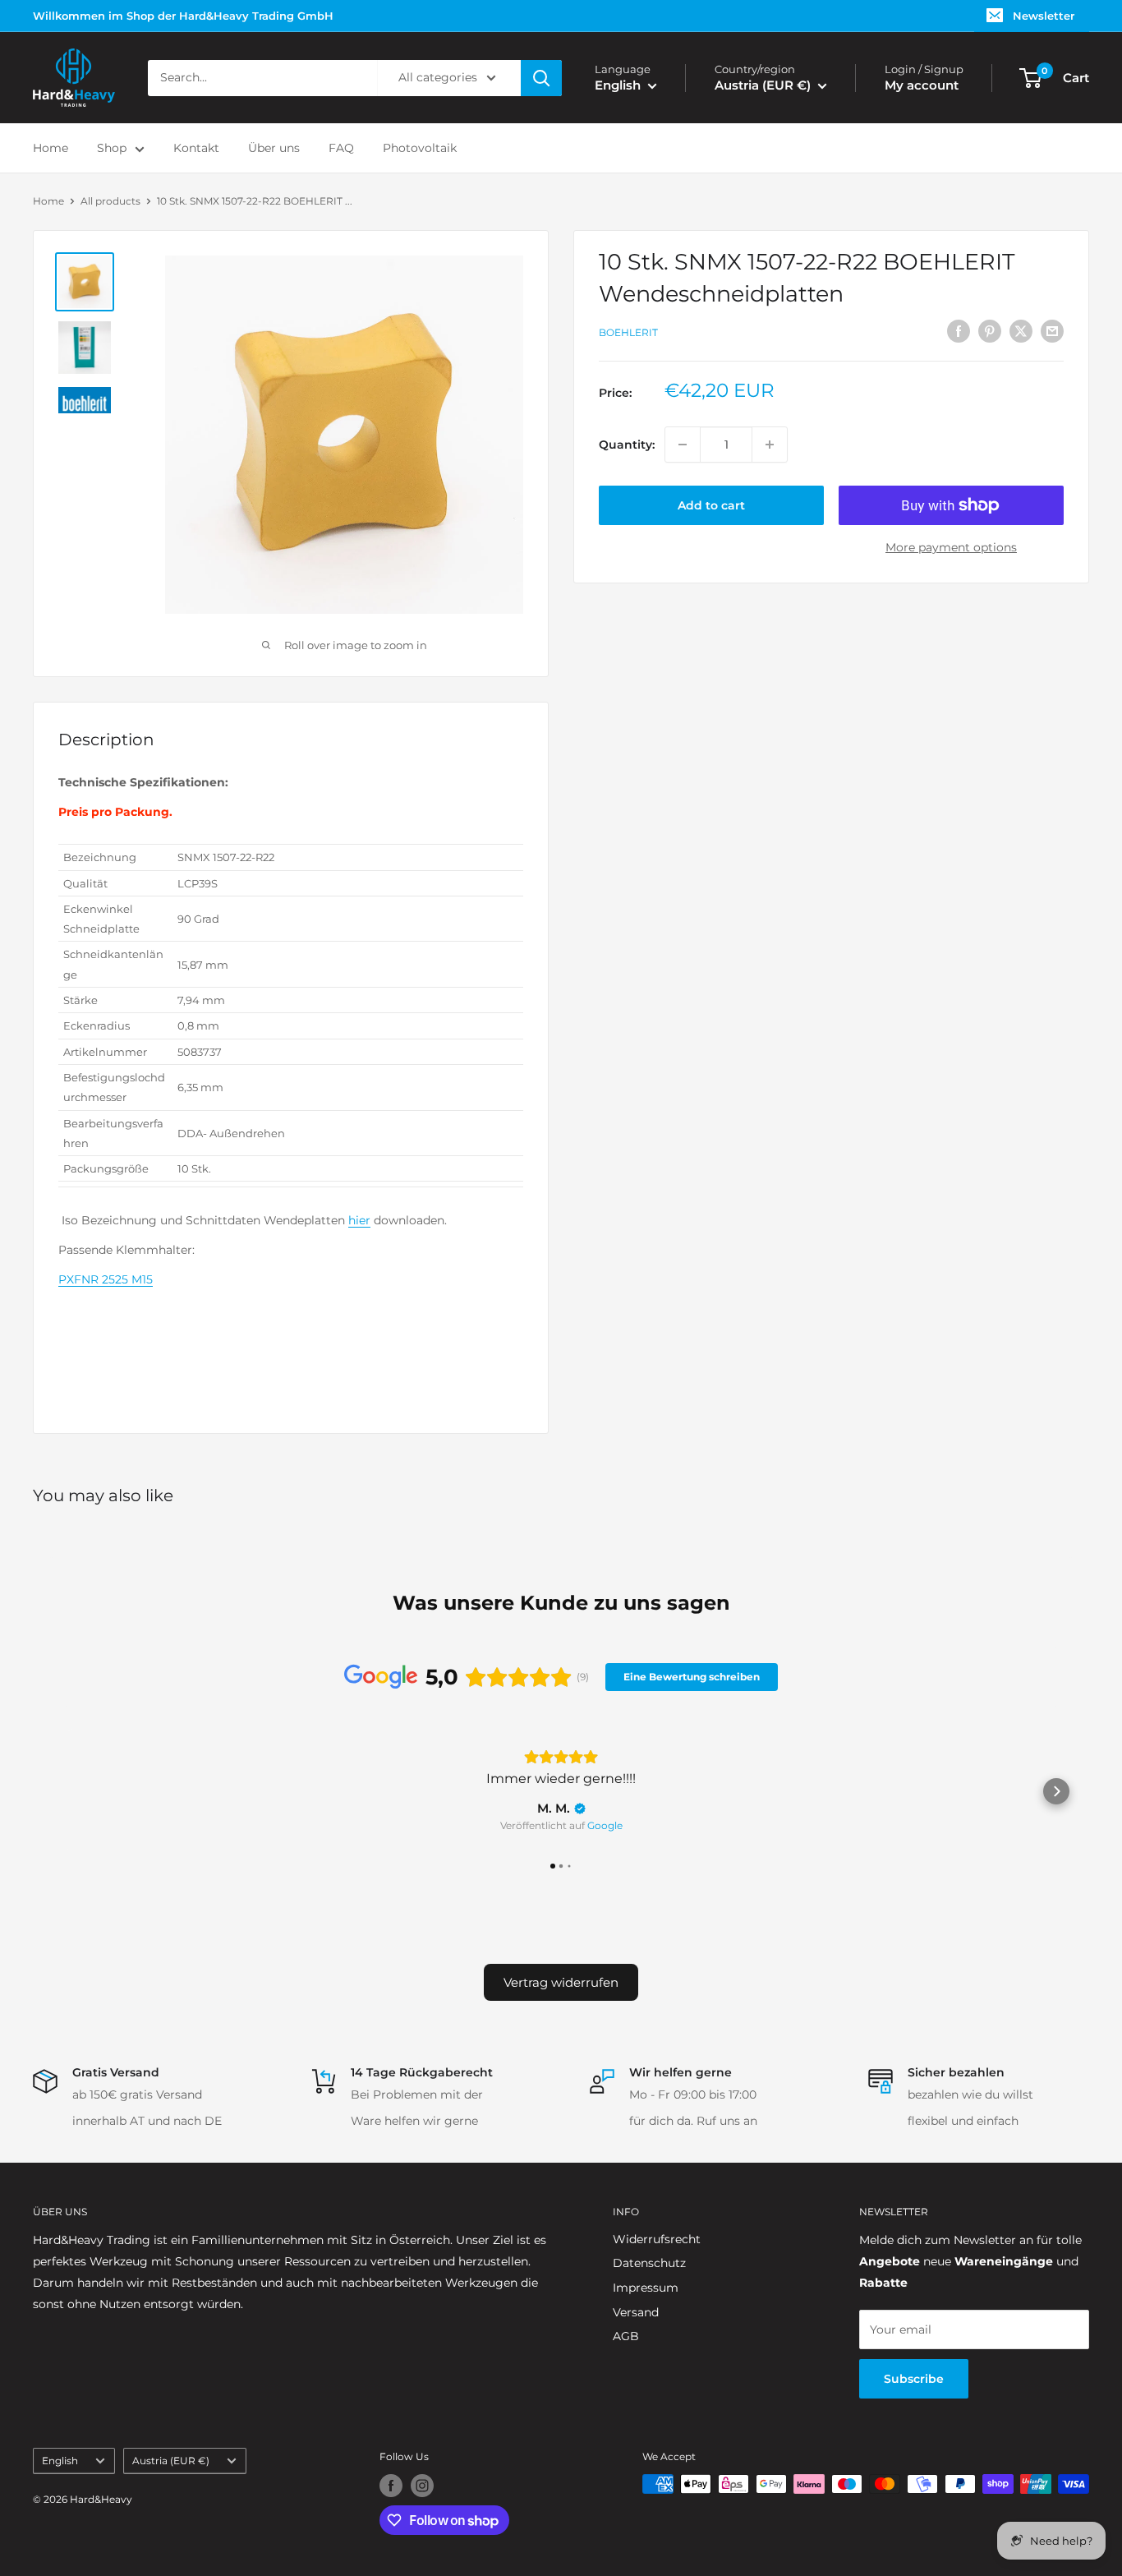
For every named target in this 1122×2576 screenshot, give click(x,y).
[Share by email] (1052, 330)
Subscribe (914, 2379)
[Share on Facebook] (959, 330)
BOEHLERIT (628, 332)
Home (51, 148)
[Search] (541, 78)
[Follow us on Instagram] (422, 2486)
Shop (112, 148)
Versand (636, 2312)
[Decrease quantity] (683, 445)
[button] (66, 1791)
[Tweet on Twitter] (1021, 330)
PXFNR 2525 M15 (106, 1279)
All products (110, 201)
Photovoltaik (420, 148)
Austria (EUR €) (171, 2461)
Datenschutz (649, 2263)
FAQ (341, 148)
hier (359, 1220)
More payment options (951, 547)
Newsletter (1044, 16)
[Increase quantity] (770, 445)
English (60, 2461)
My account (922, 85)
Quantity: (627, 445)
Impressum (646, 2288)
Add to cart (711, 505)
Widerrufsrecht (657, 2239)
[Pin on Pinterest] (990, 330)
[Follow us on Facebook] (391, 2486)
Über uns (274, 148)
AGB (626, 2336)
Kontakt (196, 148)
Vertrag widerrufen (561, 1982)
